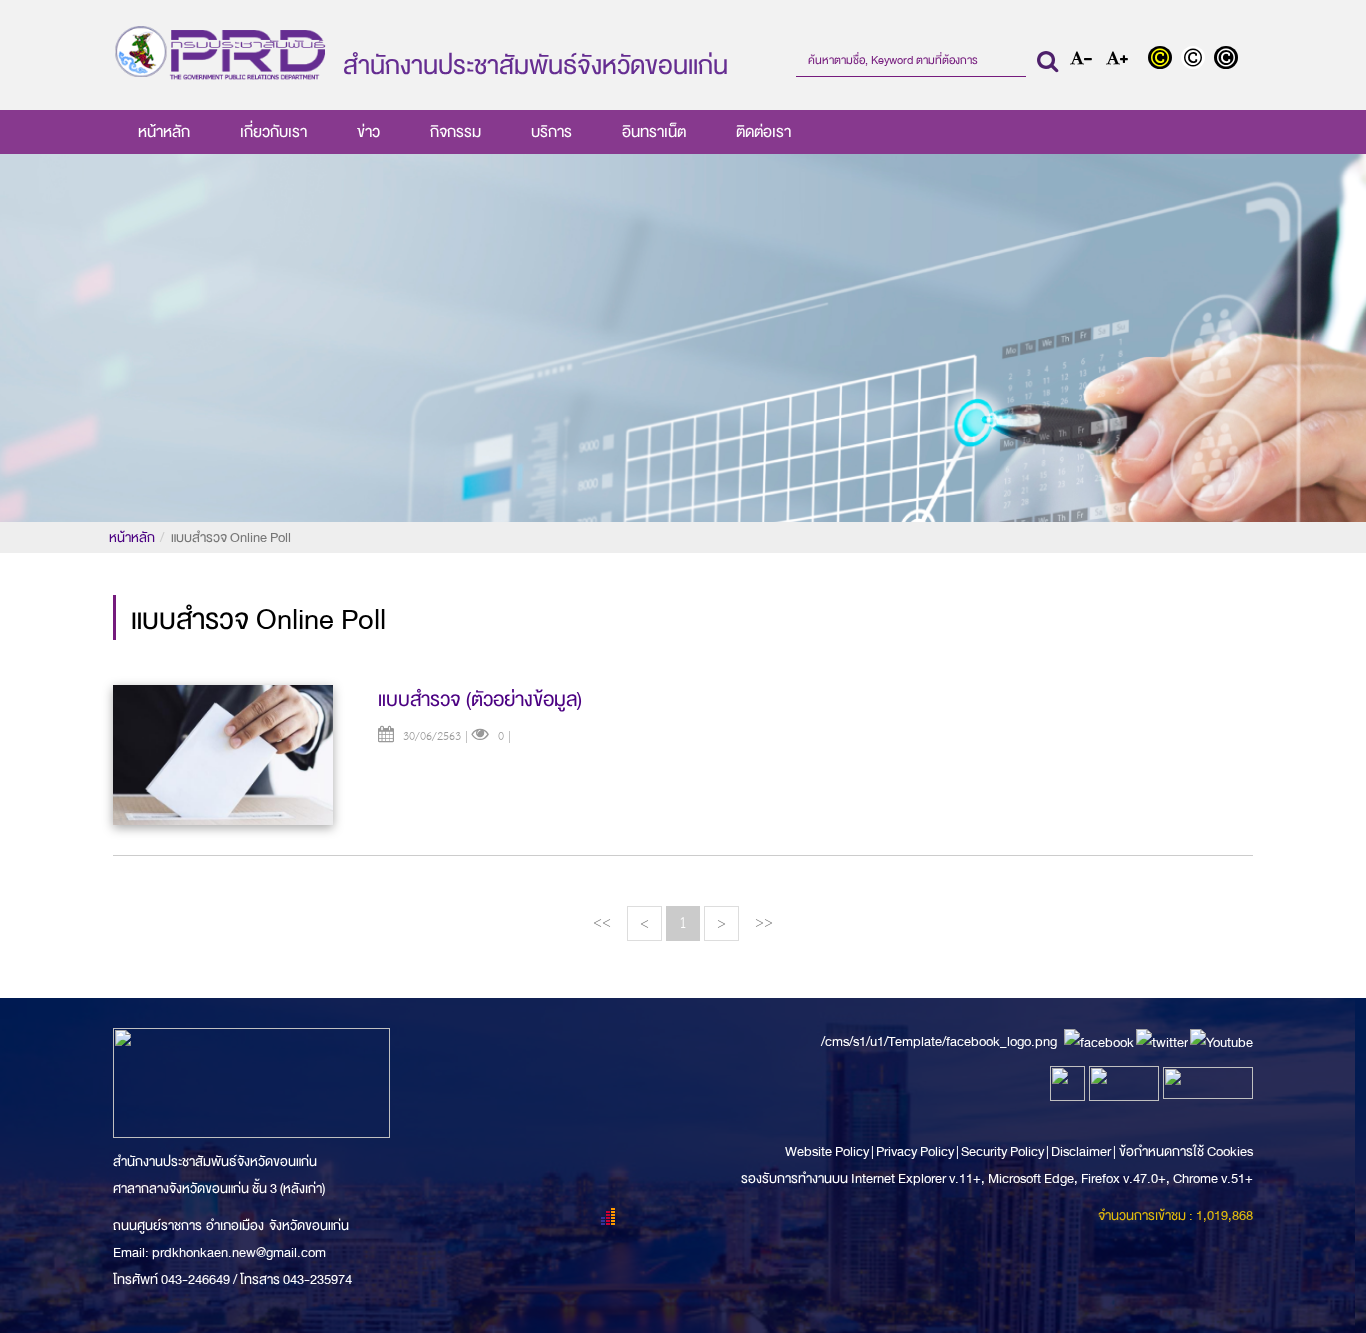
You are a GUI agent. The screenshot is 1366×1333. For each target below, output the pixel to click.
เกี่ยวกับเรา (273, 132)
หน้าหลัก (164, 132)
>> (764, 922)
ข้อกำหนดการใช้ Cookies (1186, 1151)
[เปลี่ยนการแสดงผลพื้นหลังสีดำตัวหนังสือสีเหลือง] (1164, 60)
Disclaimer (1082, 1151)
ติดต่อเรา (763, 132)
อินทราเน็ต (654, 132)
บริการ (551, 132)
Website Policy (828, 1151)
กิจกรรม (455, 132)
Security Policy (1002, 1151)
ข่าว (368, 132)
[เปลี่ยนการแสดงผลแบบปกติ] (1197, 60)
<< (602, 922)
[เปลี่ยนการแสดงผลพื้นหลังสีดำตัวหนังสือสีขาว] (1228, 60)
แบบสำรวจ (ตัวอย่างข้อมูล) (480, 699)
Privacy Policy (915, 1151)
